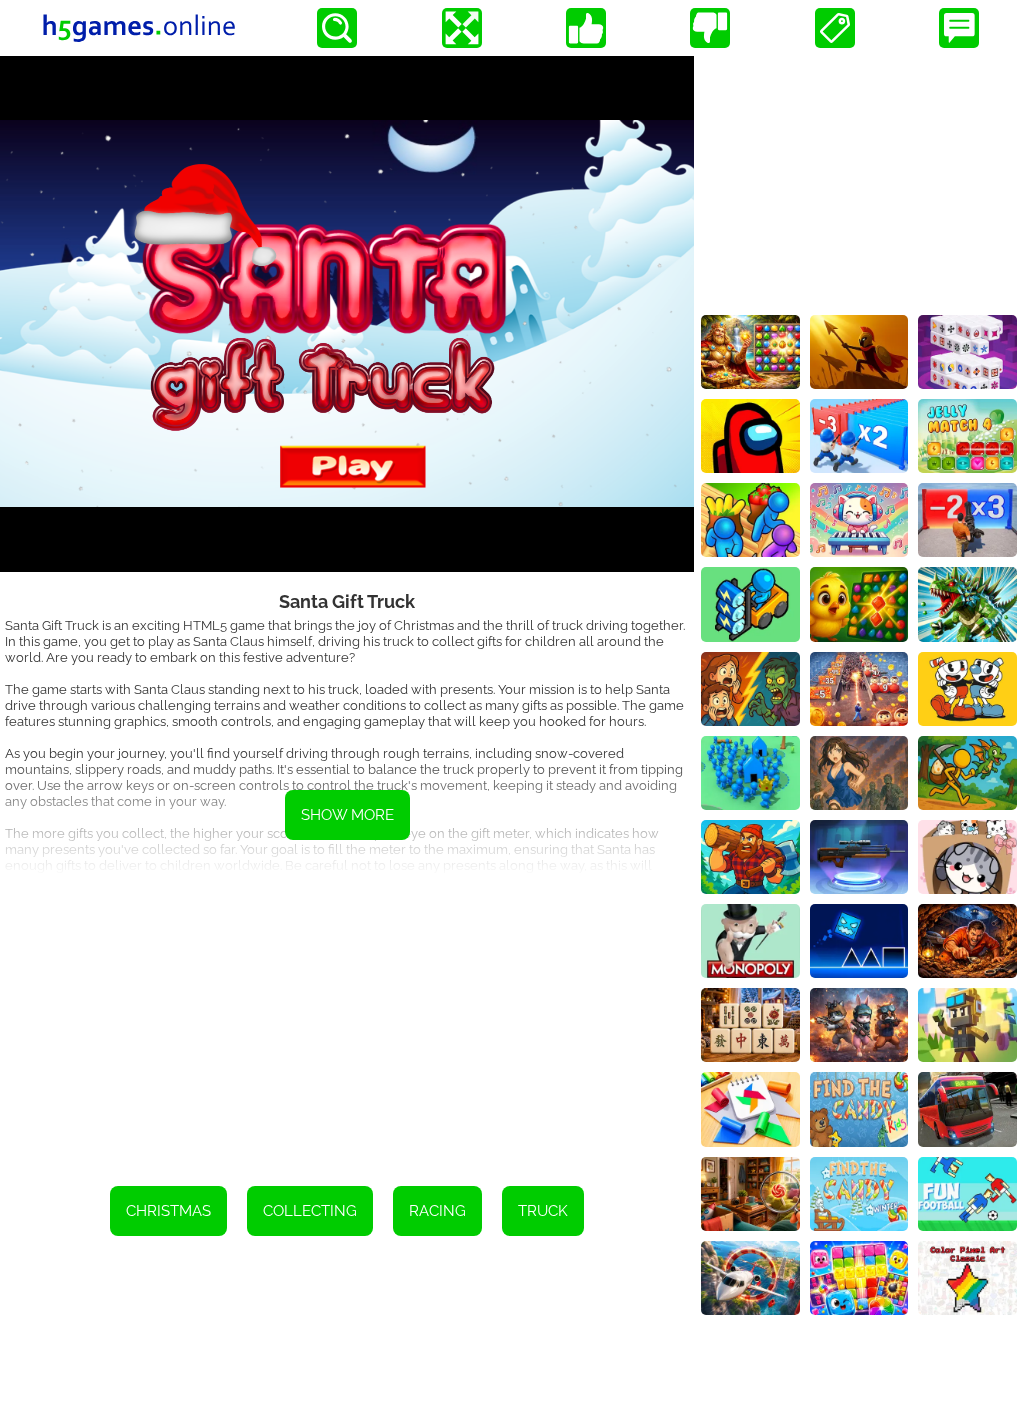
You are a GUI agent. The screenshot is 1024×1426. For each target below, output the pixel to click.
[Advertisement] (347, 1016)
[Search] (337, 28)
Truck (543, 1211)
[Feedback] (959, 28)
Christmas (168, 1211)
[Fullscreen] (462, 28)
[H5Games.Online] (139, 28)
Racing (437, 1211)
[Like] (586, 28)
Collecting (310, 1211)
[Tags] (835, 28)
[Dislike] (710, 28)
